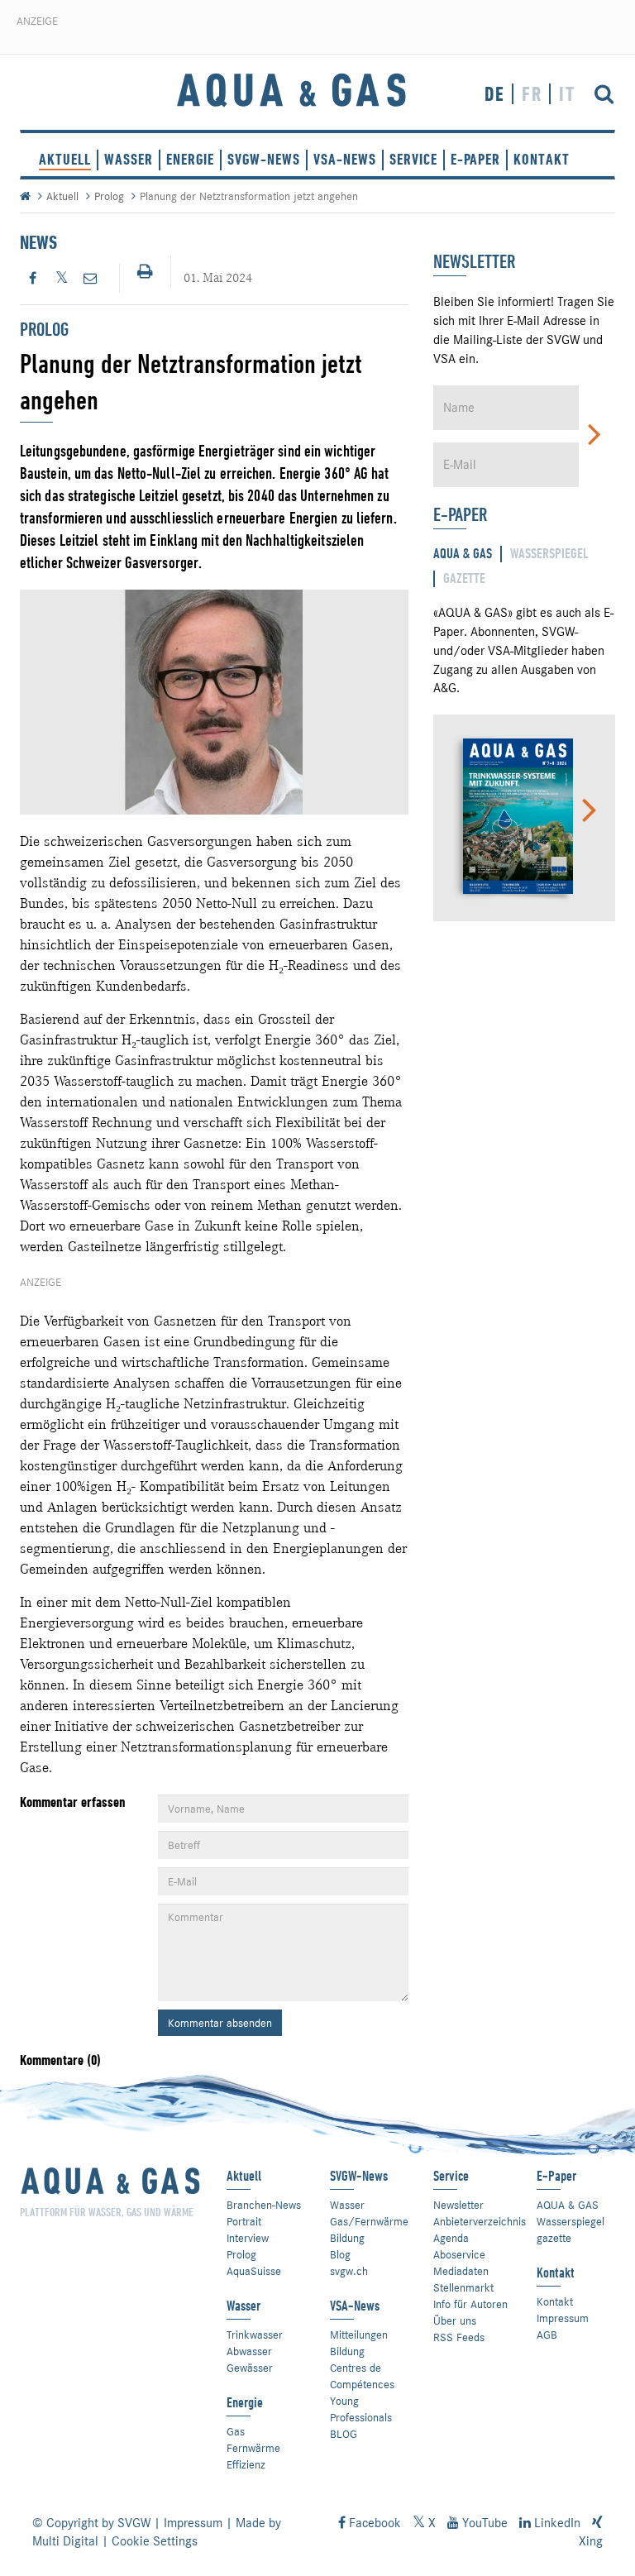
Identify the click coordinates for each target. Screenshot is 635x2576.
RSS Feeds (459, 2337)
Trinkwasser (255, 2335)
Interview (248, 2238)
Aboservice (459, 2254)
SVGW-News (264, 159)
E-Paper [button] (475, 159)
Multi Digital (65, 2541)
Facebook (373, 2523)
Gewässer (250, 2368)
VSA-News (345, 159)
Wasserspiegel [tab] (549, 554)
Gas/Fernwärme (369, 2221)
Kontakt (555, 2301)
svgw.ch (349, 2271)
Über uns (455, 2320)
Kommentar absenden (220, 2023)
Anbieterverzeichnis (480, 2221)
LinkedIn (556, 2523)
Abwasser (249, 2351)
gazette (554, 2238)
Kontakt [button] (542, 159)
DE (495, 94)
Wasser (129, 159)
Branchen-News (264, 2205)
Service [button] (413, 159)
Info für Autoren (470, 2304)
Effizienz (246, 2464)
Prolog (109, 196)
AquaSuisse (254, 2271)
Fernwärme (253, 2448)
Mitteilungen (359, 2335)
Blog (340, 2254)
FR (532, 94)
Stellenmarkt (463, 2287)
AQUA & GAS (568, 2205)
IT (567, 94)
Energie (190, 159)
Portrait (244, 2221)
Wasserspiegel (571, 2221)
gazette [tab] (464, 578)
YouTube (483, 2523)
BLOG (344, 2434)
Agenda (451, 2238)
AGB (547, 2335)
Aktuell (65, 159)
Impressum (563, 2318)
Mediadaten (461, 2271)
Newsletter (458, 2205)
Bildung (347, 2238)
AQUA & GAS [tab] (463, 554)
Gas (236, 2431)
